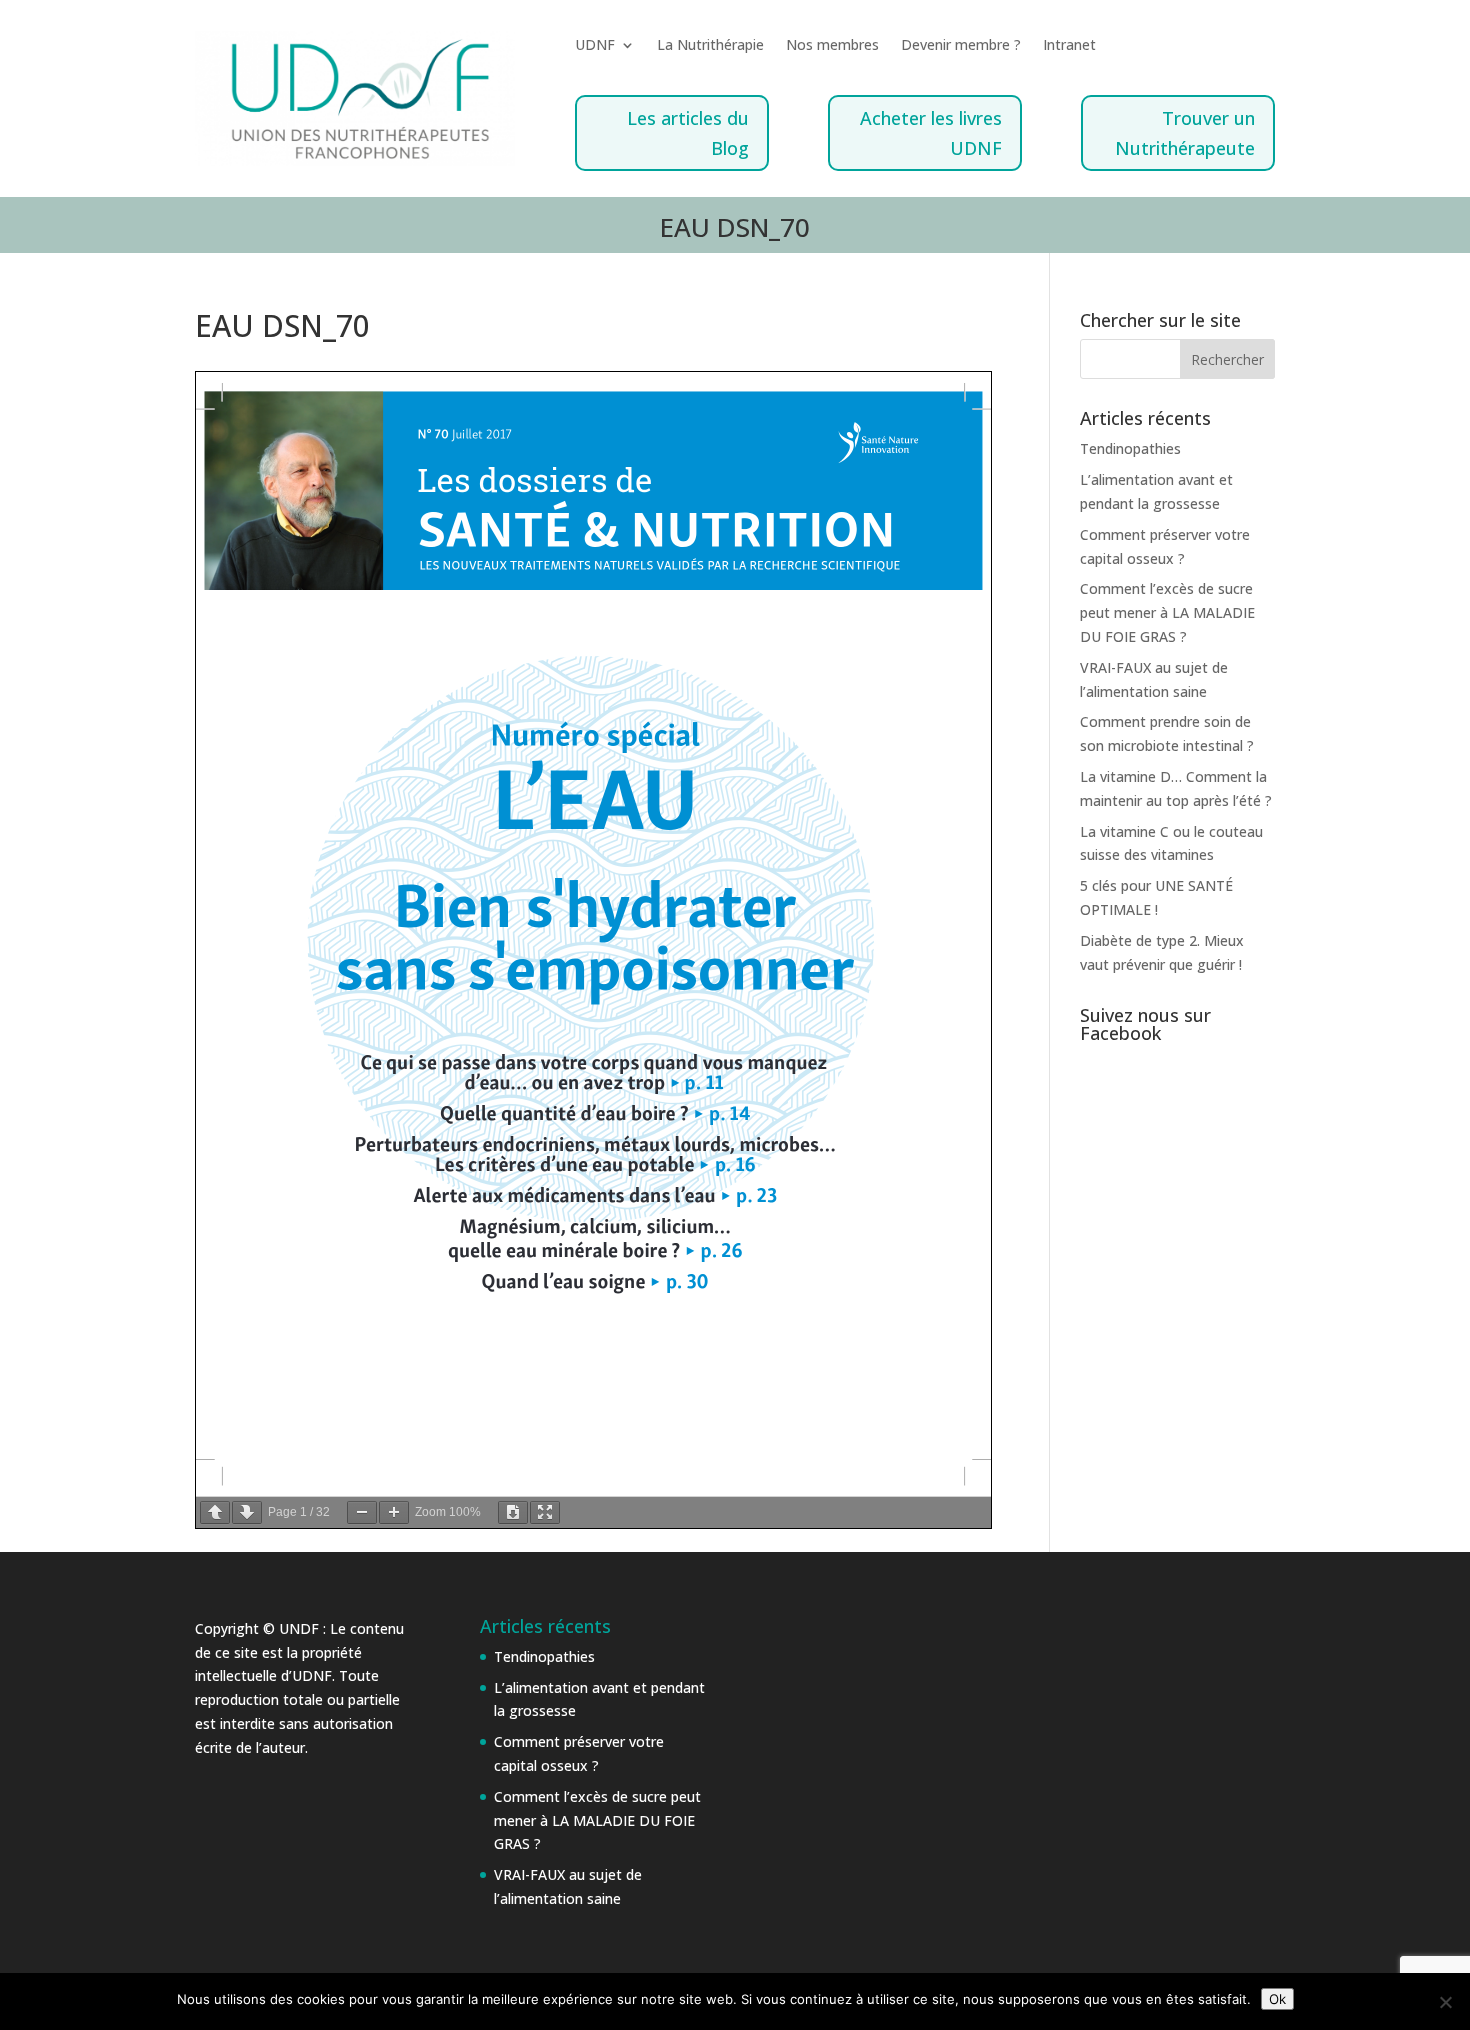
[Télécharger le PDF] (513, 1512)
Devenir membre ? (961, 46)
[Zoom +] (394, 1512)
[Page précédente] (215, 1512)
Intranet (1069, 46)
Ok (1277, 1999)
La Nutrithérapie (710, 46)
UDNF (595, 46)
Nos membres (832, 46)
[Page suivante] (247, 1512)
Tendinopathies (1130, 448)
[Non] (1445, 2002)
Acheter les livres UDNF (931, 133)
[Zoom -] (362, 1512)
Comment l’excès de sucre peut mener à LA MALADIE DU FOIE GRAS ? (1167, 612)
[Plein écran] (545, 1512)
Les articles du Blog (688, 133)
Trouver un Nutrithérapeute (1185, 133)
